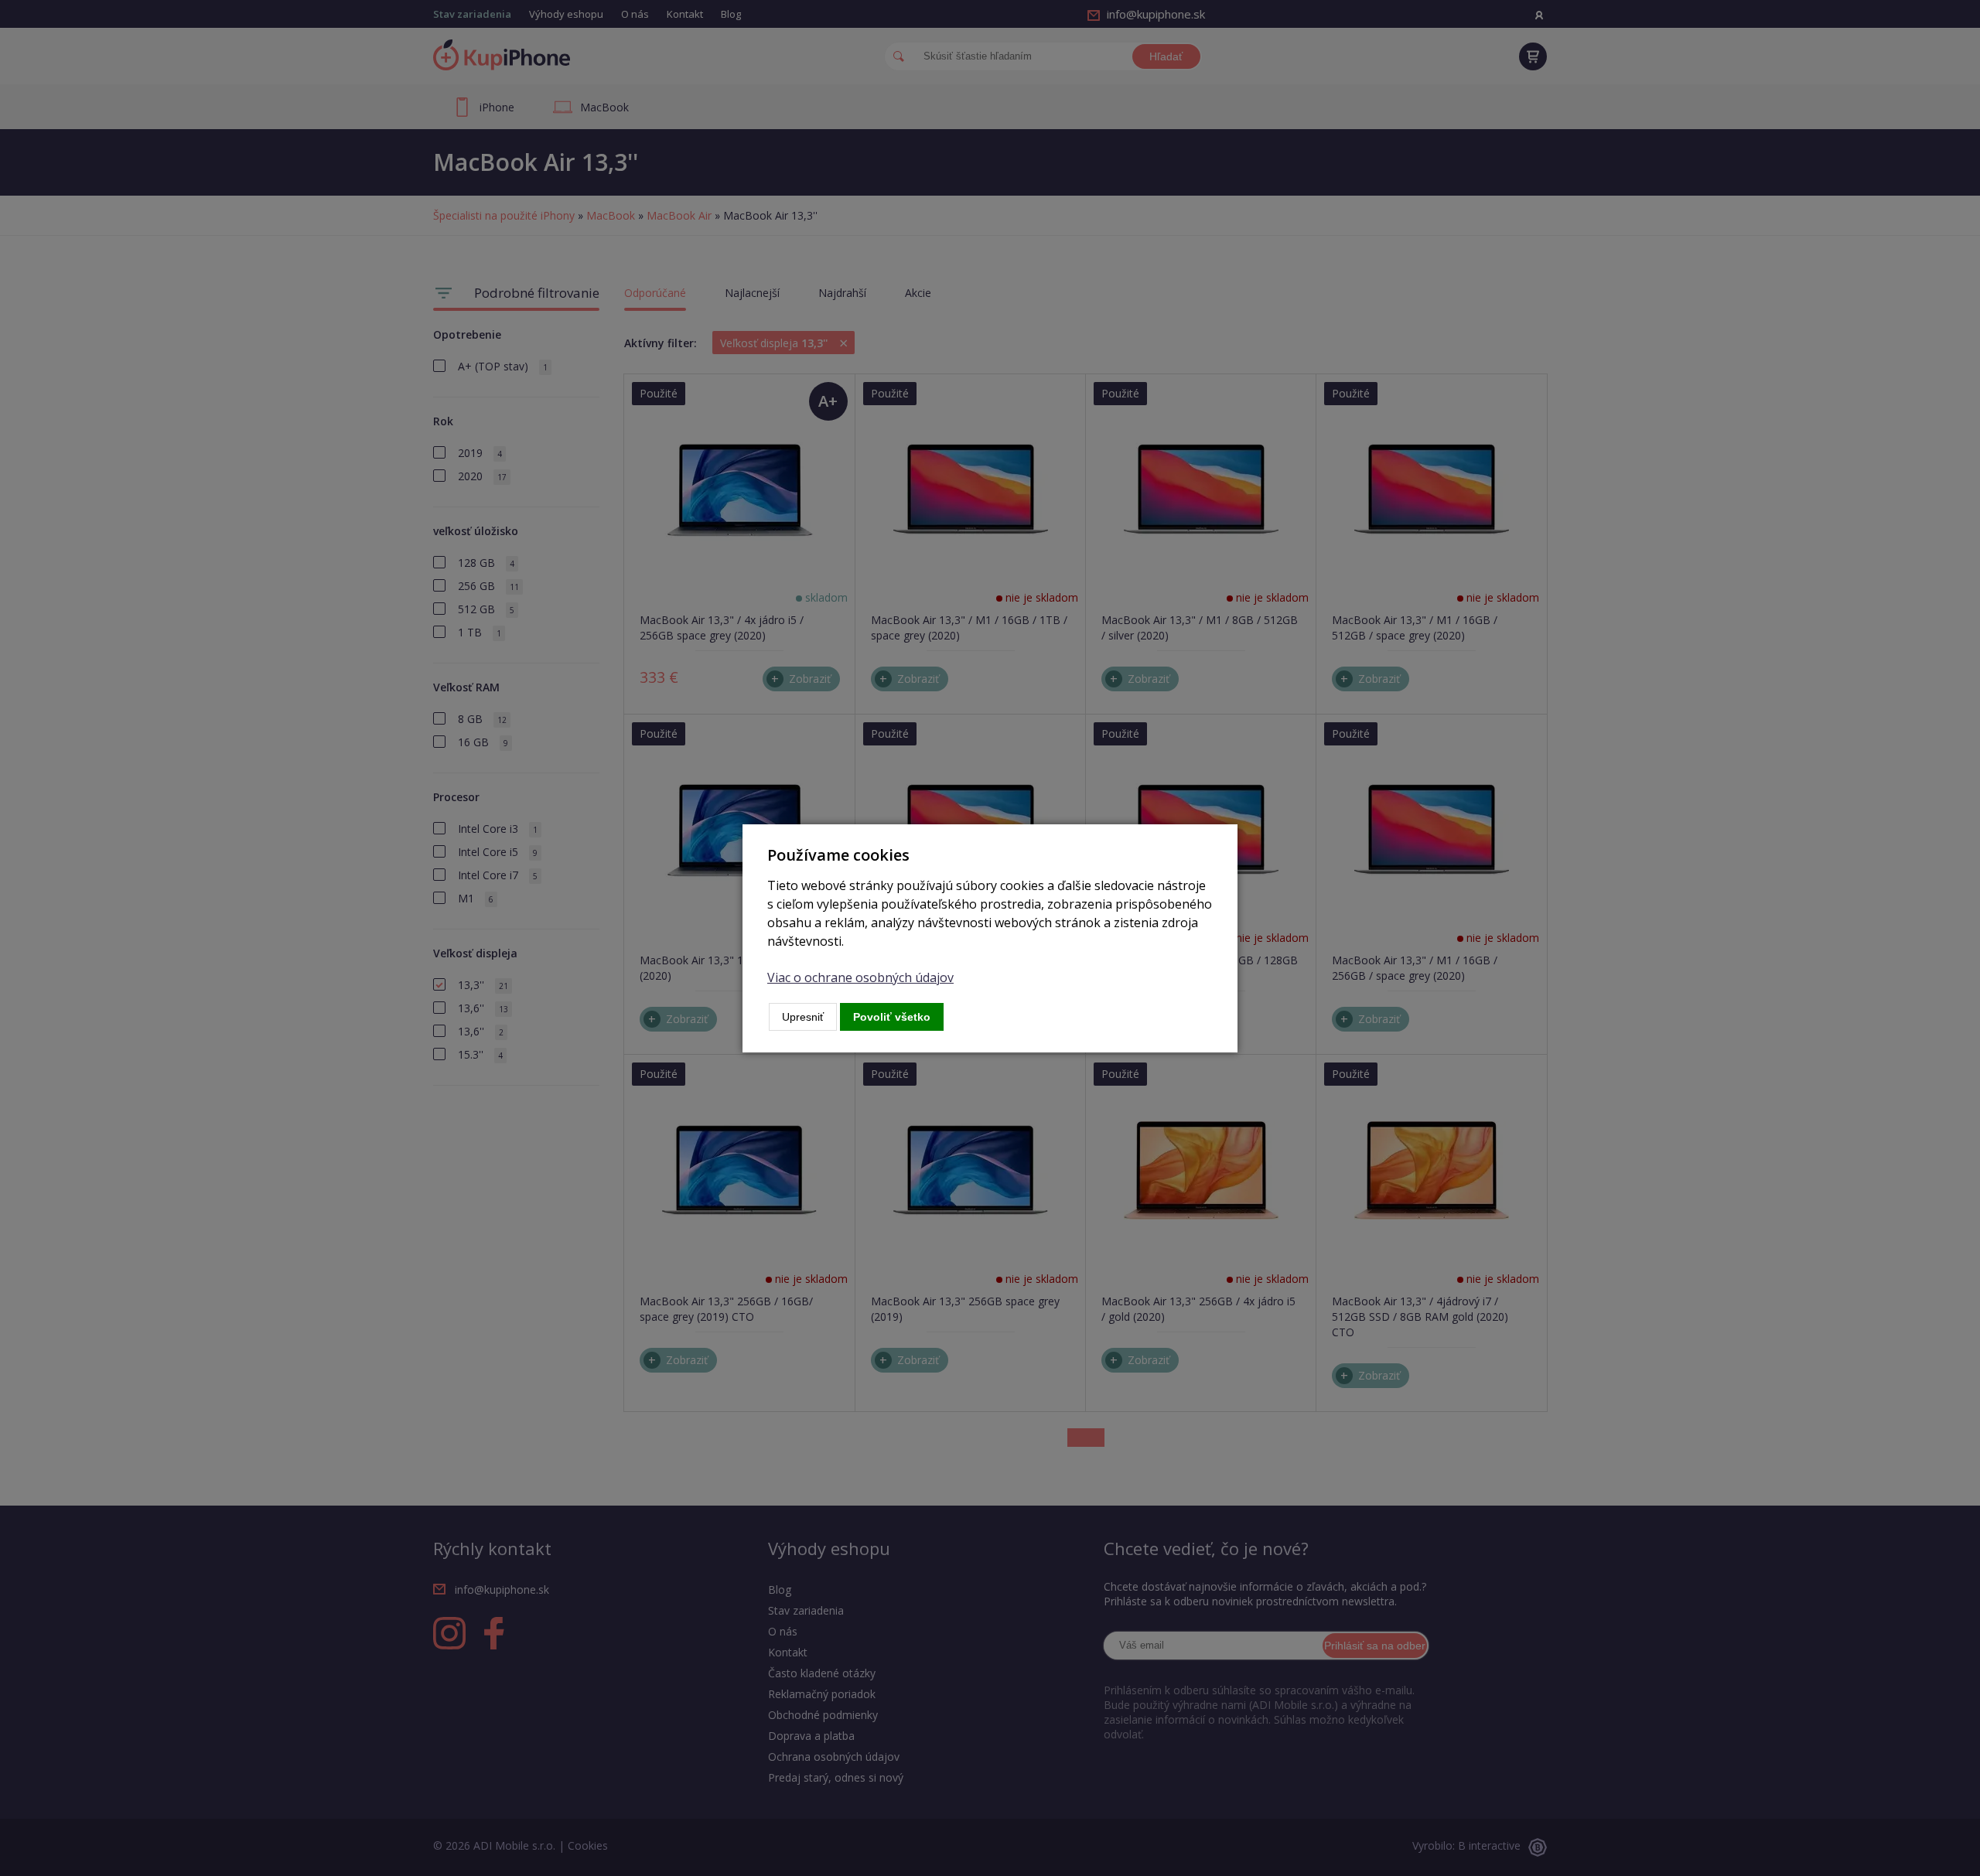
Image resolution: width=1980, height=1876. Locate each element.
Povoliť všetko (892, 1017)
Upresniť (803, 1017)
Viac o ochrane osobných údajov (860, 977)
